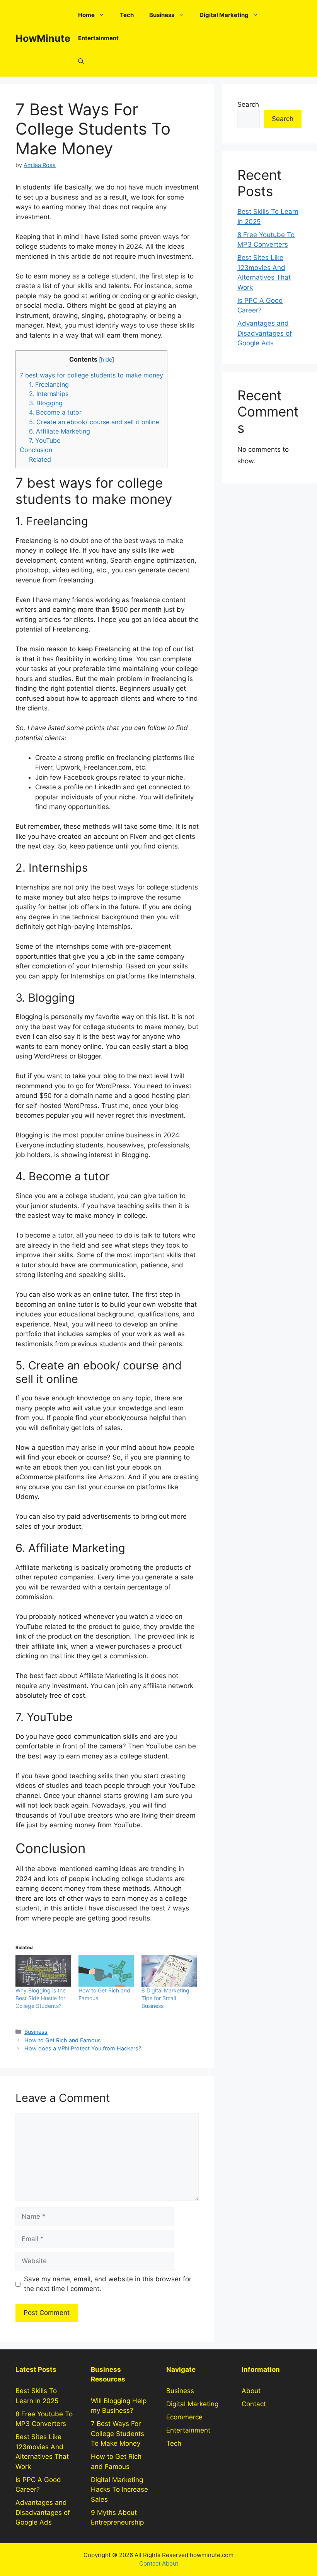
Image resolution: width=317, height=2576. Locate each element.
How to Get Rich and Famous (63, 2040)
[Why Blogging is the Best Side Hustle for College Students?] (43, 1971)
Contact (254, 2404)
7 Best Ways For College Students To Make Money (118, 2433)
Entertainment (98, 38)
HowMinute (43, 38)
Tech (127, 15)
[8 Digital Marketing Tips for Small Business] (169, 1971)
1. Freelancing (49, 384)
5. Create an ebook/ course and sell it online (94, 422)
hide (107, 360)
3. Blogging (46, 403)
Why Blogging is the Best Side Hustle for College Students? (41, 1998)
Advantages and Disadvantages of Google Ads (265, 333)
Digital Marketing (224, 15)
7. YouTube (45, 440)
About (251, 2391)
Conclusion (36, 450)
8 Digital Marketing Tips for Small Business (165, 1998)
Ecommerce (184, 2417)
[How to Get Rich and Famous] (106, 1971)
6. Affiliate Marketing (60, 431)
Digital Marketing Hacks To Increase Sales (119, 2490)
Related (40, 459)
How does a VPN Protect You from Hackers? (83, 2048)
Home (86, 15)
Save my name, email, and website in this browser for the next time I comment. (108, 2284)
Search (248, 104)
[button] (81, 61)
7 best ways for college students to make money (91, 375)
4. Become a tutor (55, 412)
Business (162, 15)
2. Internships (49, 394)
